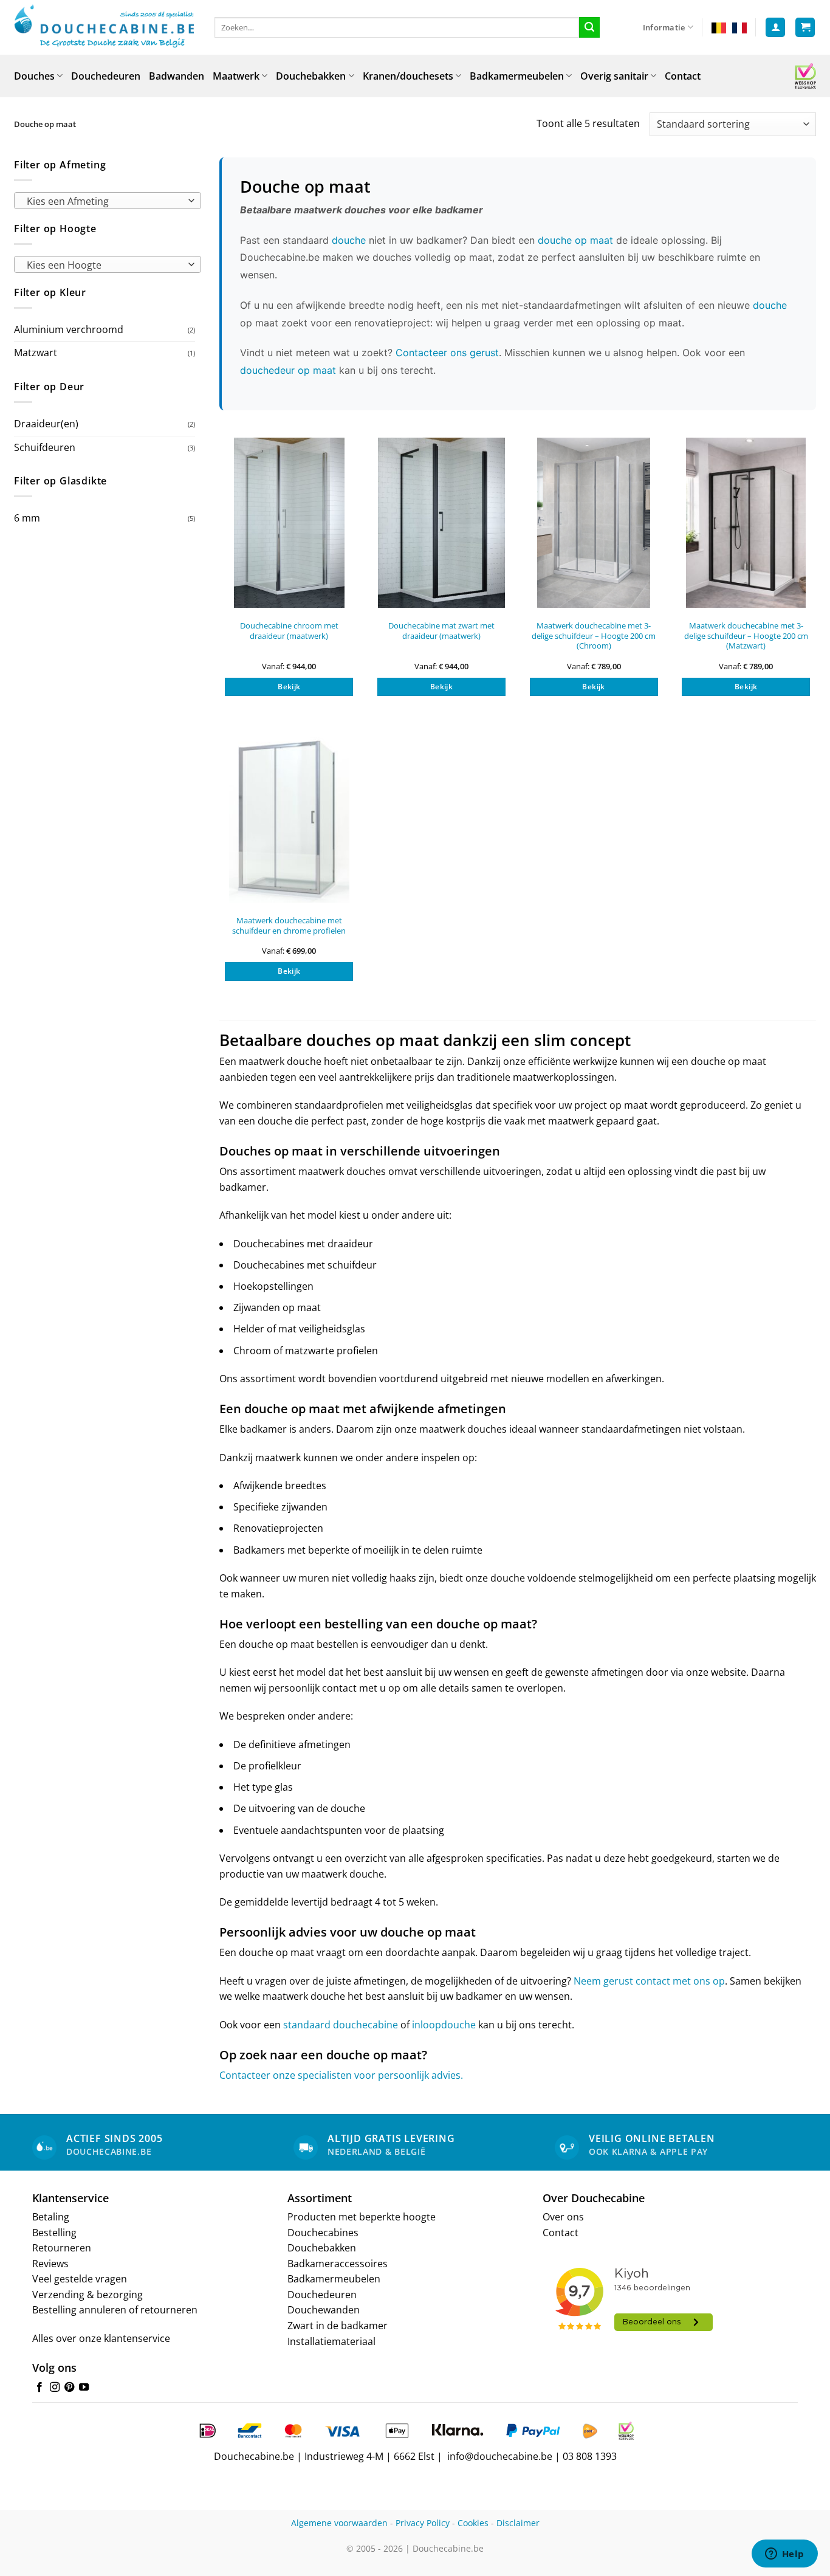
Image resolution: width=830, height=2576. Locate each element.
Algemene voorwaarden (339, 2523)
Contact (683, 76)
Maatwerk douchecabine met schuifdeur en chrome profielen (289, 925)
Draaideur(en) (46, 424)
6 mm (27, 518)
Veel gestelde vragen (80, 2279)
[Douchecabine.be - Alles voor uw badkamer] (105, 27)
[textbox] (105, 201)
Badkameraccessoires (338, 2264)
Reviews (50, 2264)
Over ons (563, 2217)
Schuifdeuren (45, 447)
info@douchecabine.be (500, 2456)
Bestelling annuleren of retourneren (115, 2310)
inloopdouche (444, 2025)
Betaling (51, 2217)
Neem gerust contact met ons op (649, 1981)
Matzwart (36, 353)
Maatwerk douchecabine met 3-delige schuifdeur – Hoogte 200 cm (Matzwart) (746, 636)
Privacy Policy (423, 2523)
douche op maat (575, 240)
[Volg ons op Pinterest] (69, 2388)
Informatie (664, 27)
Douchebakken (311, 76)
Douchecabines (323, 2233)
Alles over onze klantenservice (101, 2338)
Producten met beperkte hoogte (362, 2217)
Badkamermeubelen (517, 76)
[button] (775, 28)
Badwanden (177, 76)
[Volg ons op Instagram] (55, 2388)
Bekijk (289, 687)
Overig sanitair (614, 76)
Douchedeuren (106, 76)
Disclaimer (518, 2523)
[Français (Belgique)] (739, 27)
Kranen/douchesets (408, 76)
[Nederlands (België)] (719, 27)
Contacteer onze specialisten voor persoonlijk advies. (341, 2075)
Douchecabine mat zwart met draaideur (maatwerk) (441, 631)
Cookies (473, 2523)
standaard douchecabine (341, 2025)
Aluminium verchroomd (69, 329)
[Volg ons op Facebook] (39, 2388)
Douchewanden (324, 2310)
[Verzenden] (589, 27)
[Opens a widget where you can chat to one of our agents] (784, 2555)
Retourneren (62, 2248)
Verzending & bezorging (87, 2295)
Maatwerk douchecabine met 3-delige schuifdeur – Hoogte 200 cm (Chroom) (594, 636)
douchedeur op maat (288, 370)
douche (349, 240)
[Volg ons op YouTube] (84, 2388)
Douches (34, 76)
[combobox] (108, 201)
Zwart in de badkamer (338, 2326)
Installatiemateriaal (331, 2341)
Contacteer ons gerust (447, 353)
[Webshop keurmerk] (805, 76)
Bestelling (54, 2233)
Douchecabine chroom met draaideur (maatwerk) (289, 631)
